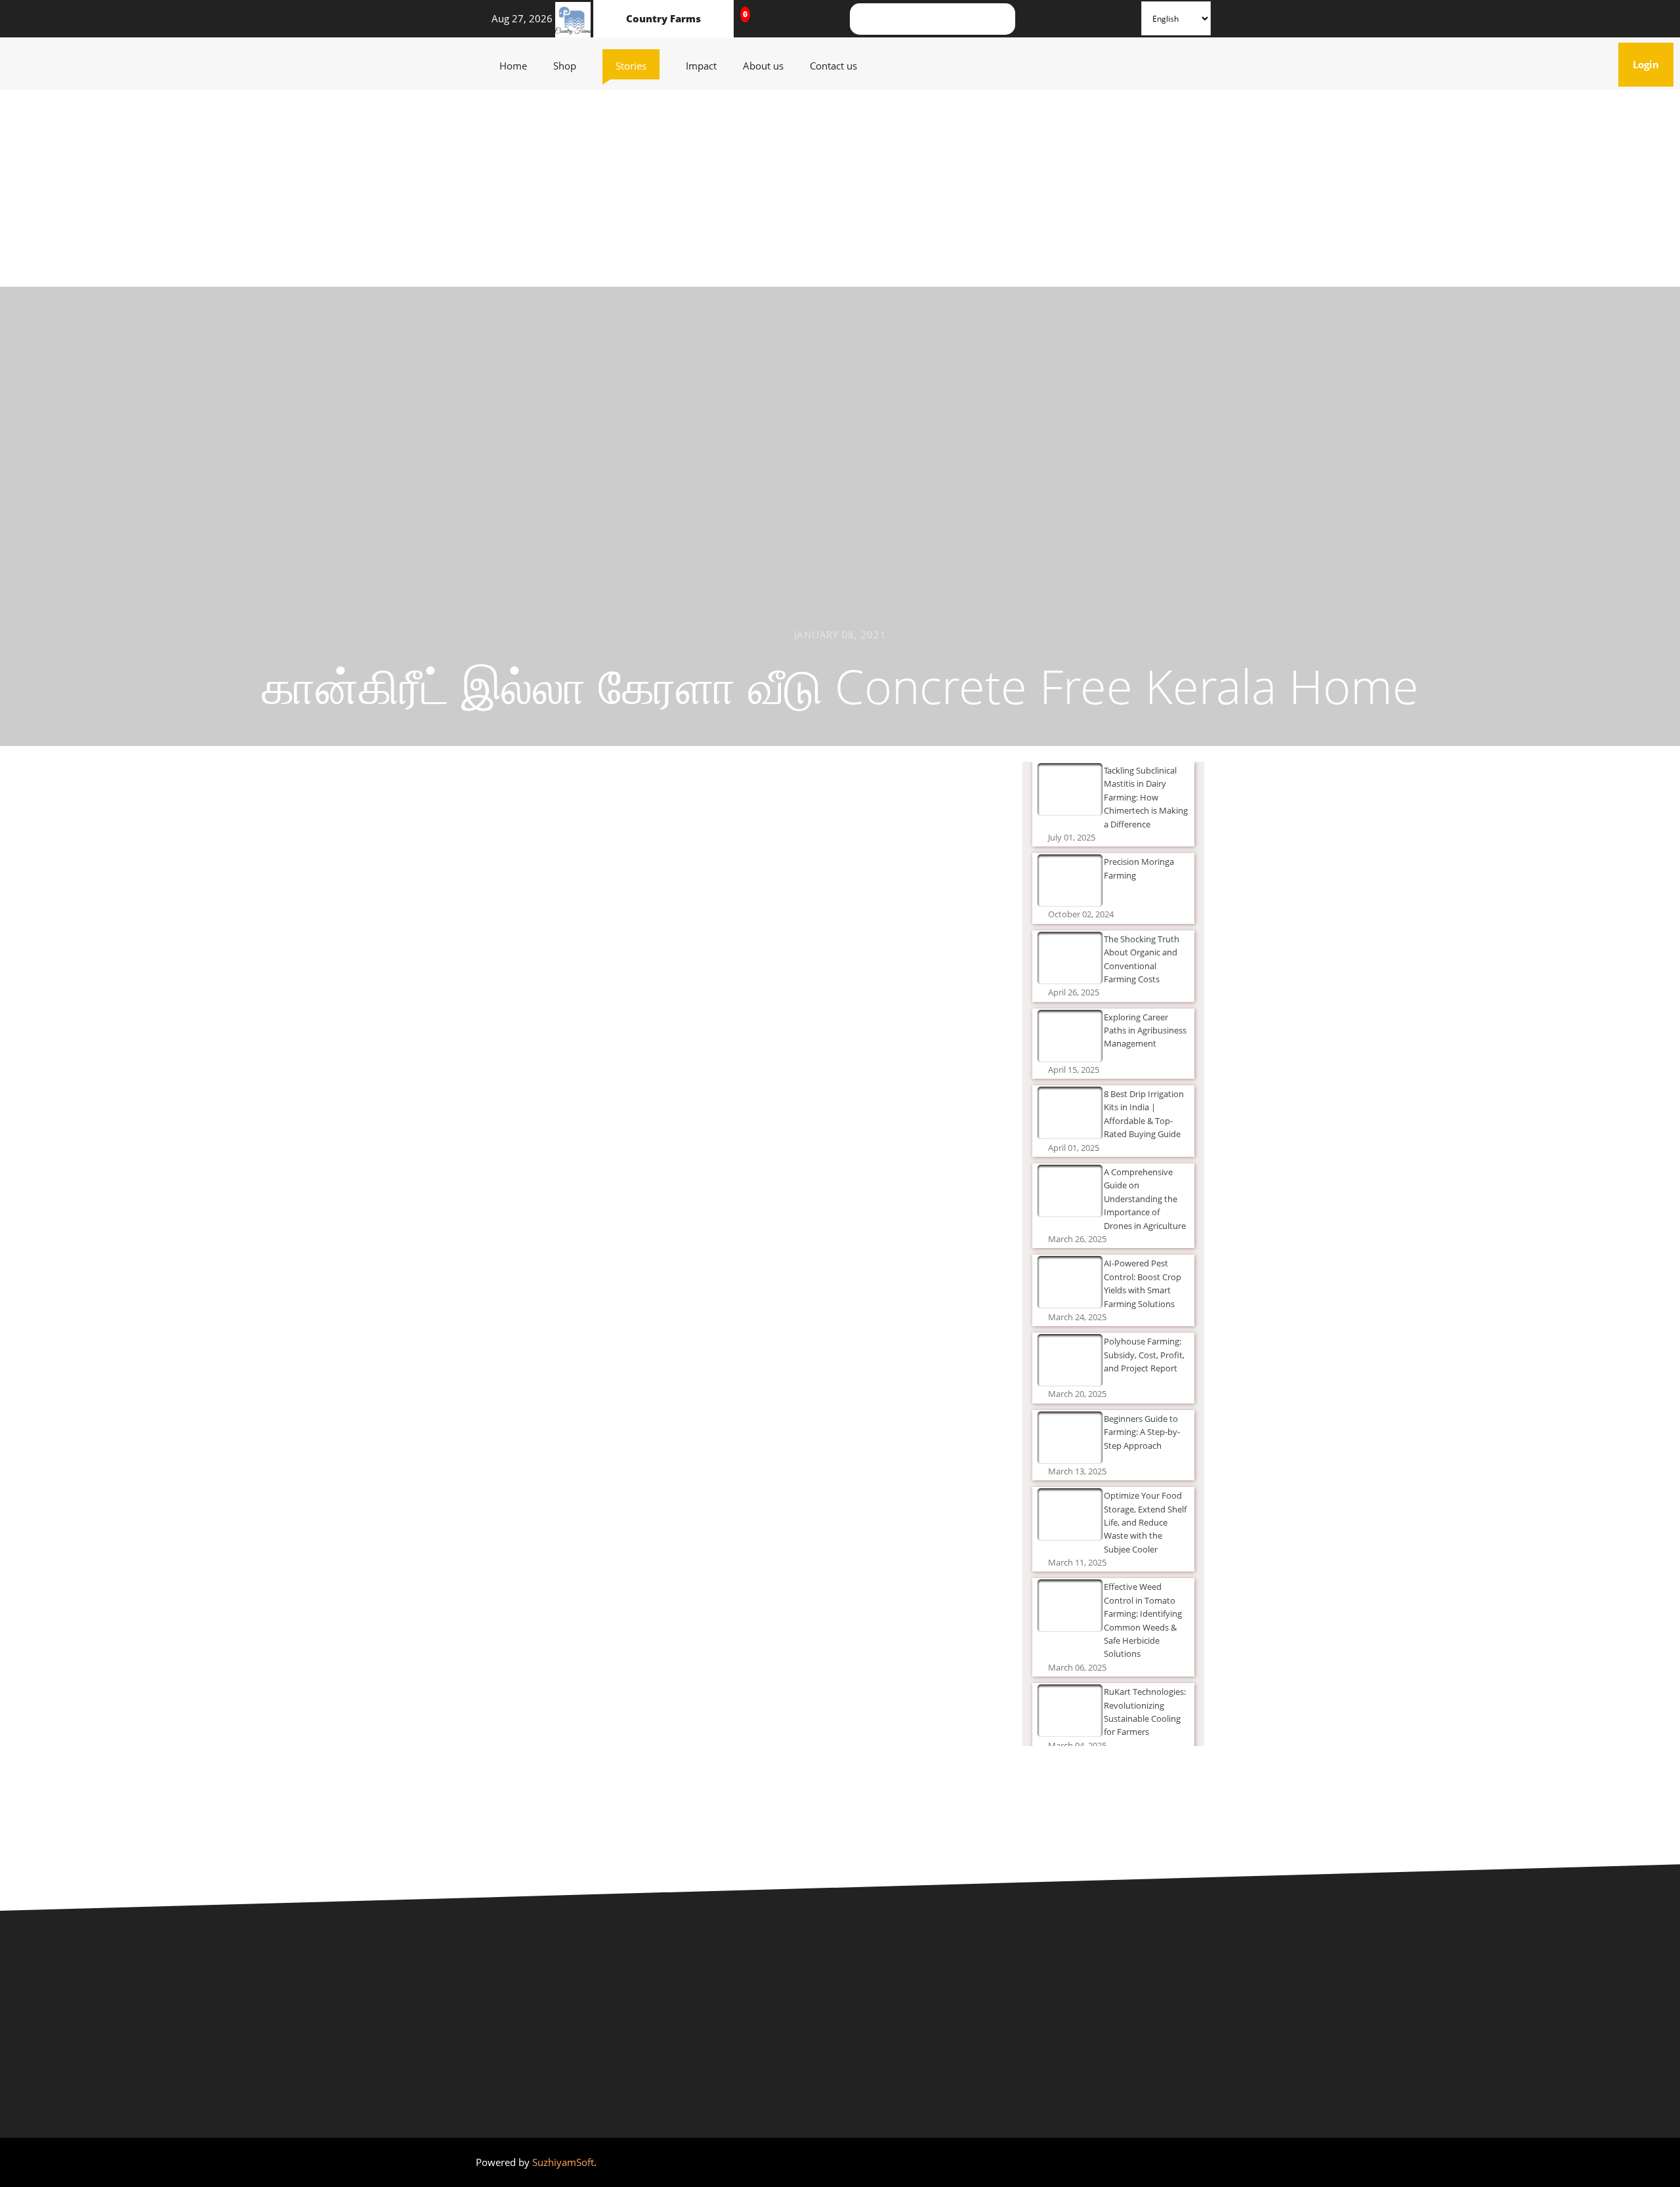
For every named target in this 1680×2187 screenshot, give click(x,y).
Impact (708, 65)
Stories (638, 65)
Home (520, 65)
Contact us (840, 65)
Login (1653, 64)
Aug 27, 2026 (518, 18)
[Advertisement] (840, 188)
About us (770, 65)
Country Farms (663, 18)
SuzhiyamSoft (563, 2162)
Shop (571, 65)
